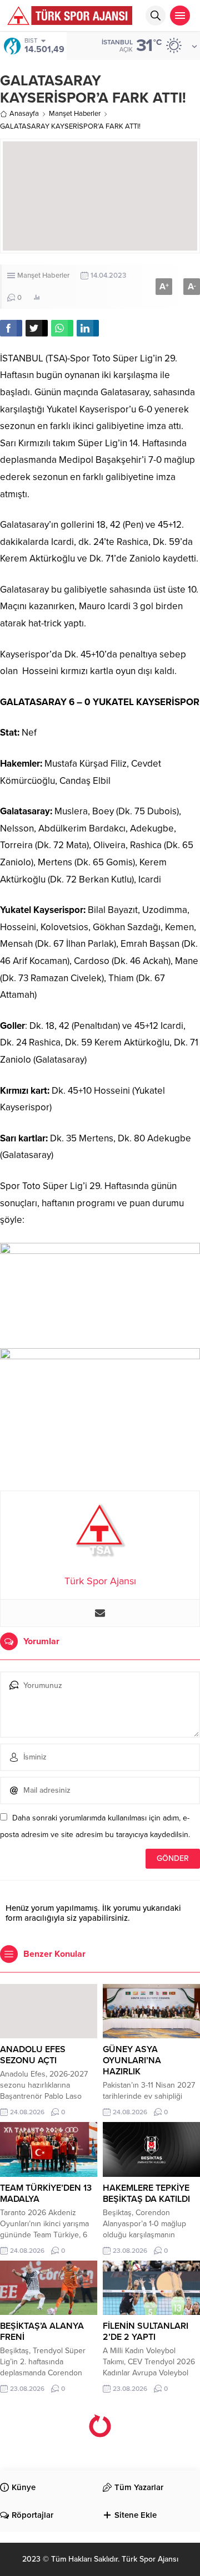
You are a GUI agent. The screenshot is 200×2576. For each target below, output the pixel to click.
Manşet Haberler (75, 114)
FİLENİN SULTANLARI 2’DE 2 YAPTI (146, 2332)
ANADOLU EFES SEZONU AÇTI (33, 2055)
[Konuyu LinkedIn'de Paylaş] (88, 328)
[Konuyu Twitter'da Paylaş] (37, 328)
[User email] (100, 1613)
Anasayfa (24, 114)
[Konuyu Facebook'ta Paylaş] (11, 328)
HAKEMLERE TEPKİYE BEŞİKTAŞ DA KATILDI (146, 2194)
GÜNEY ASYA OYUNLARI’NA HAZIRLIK (132, 2060)
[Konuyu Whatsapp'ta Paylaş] (62, 328)
